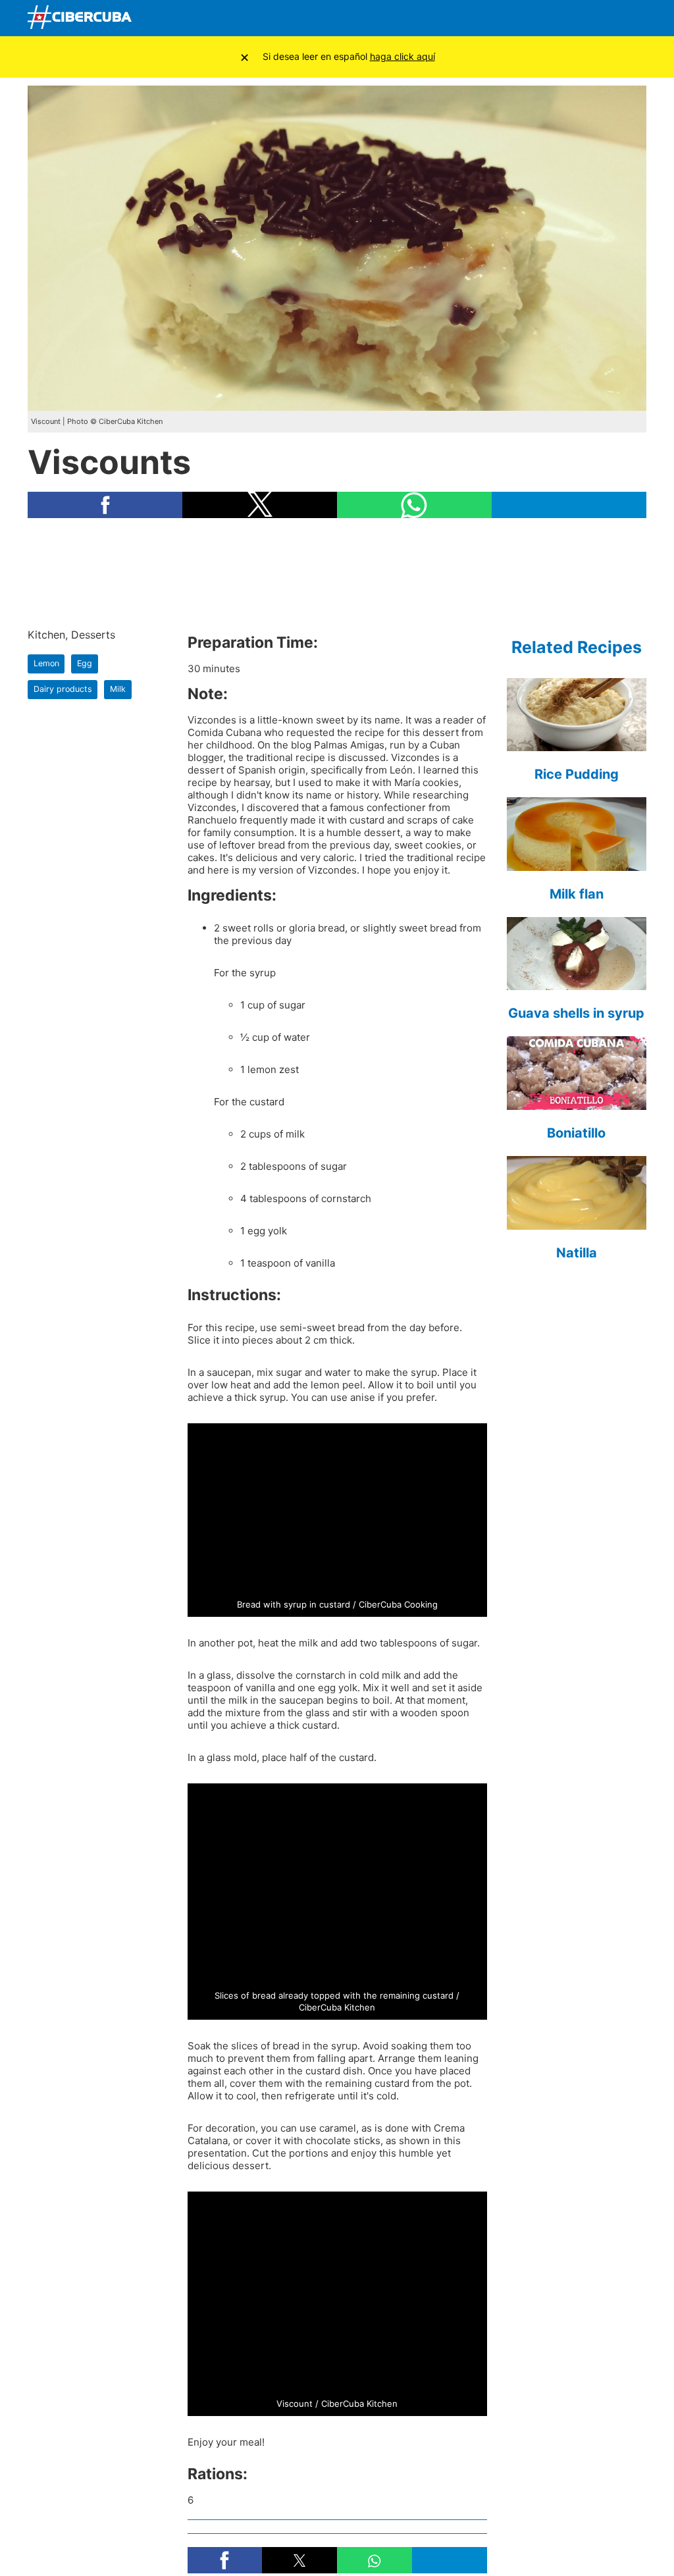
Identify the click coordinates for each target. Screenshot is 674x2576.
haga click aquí (402, 56)
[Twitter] (540, 18)
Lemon (46, 663)
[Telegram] (602, 18)
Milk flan (577, 894)
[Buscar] (479, 18)
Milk (118, 689)
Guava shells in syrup (576, 1013)
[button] (105, 505)
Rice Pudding (577, 774)
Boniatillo (576, 1133)
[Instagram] (633, 18)
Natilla (577, 1253)
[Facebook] (509, 18)
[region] (337, 572)
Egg (85, 663)
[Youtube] (571, 18)
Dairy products (63, 689)
